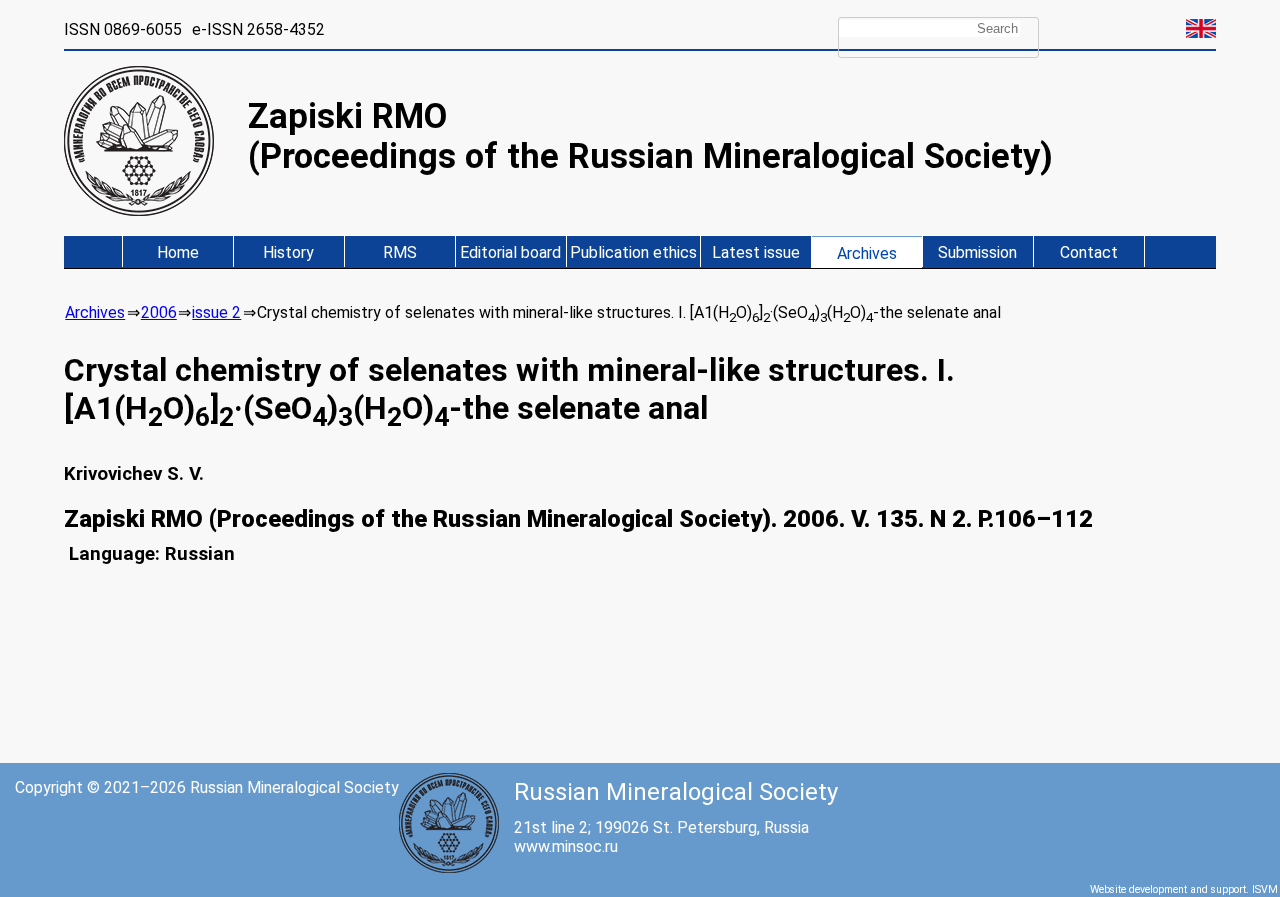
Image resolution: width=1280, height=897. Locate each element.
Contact (1089, 252)
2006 (159, 312)
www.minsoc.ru (566, 846)
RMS (400, 252)
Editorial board (510, 252)
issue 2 (216, 312)
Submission (977, 252)
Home (178, 252)
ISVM (1265, 889)
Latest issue (756, 252)
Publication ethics (633, 252)
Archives (867, 253)
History (288, 252)
